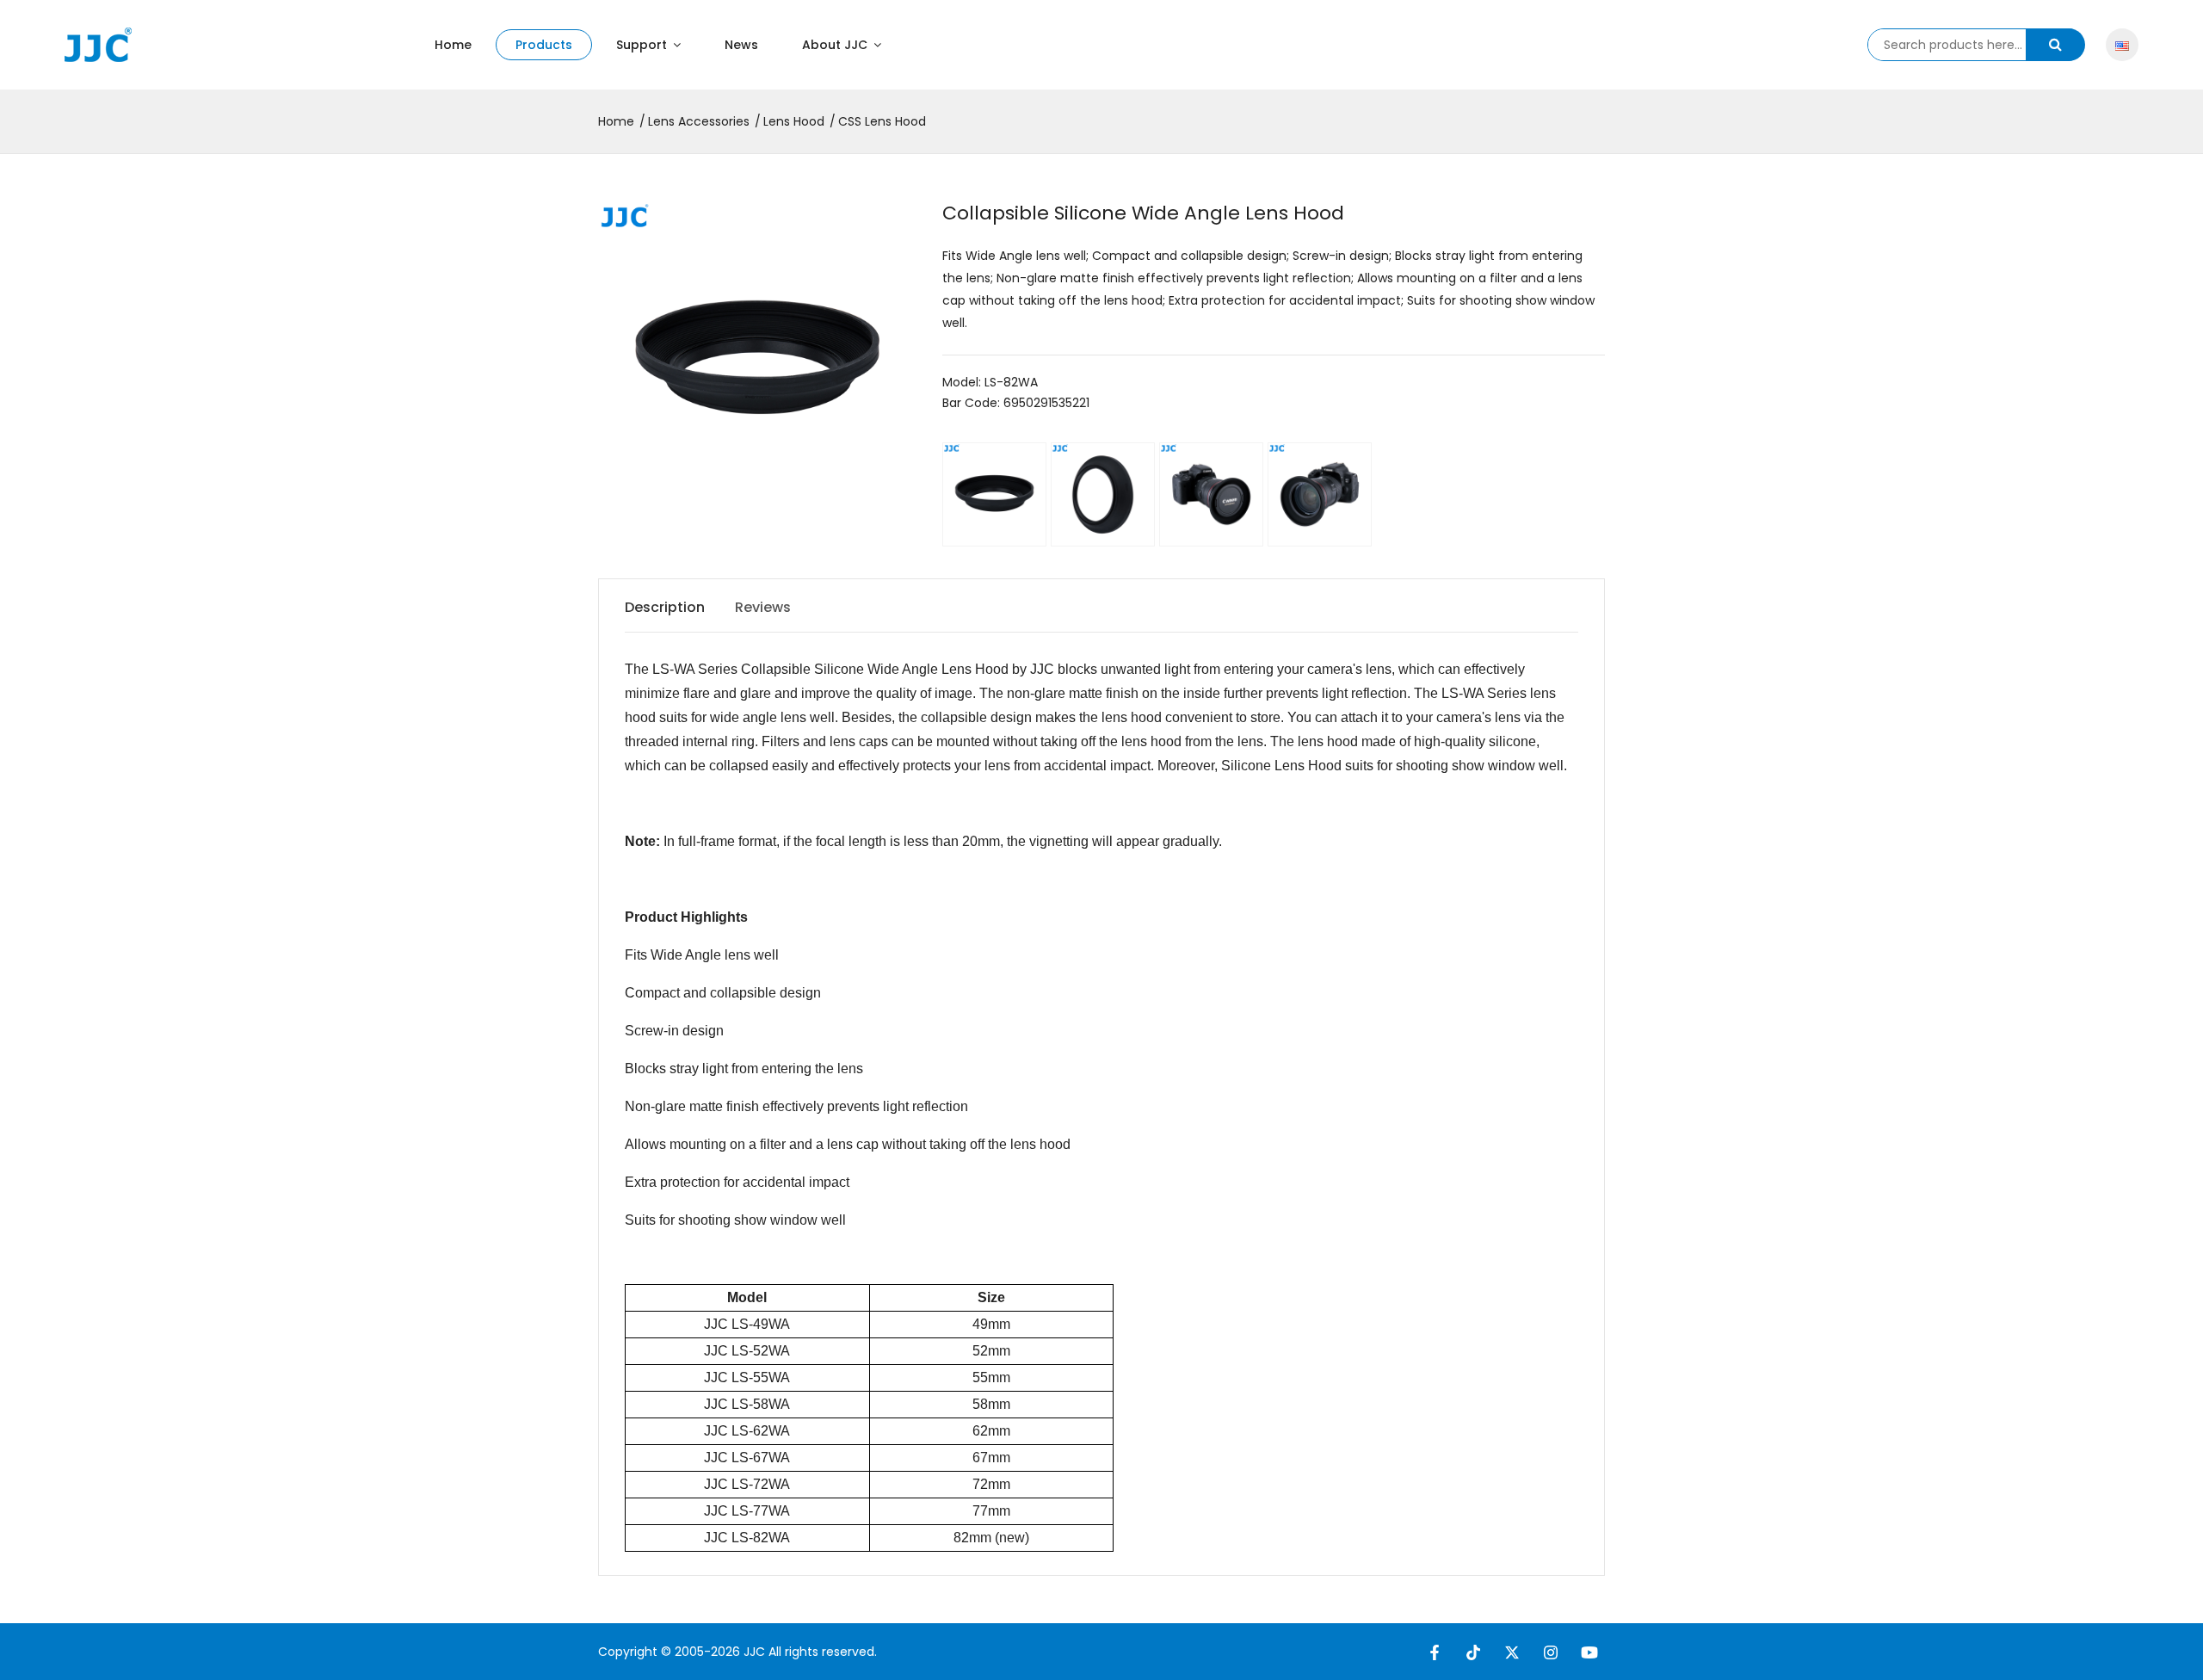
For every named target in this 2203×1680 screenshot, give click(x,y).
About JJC (836, 45)
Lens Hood (794, 121)
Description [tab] (665, 607)
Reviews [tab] (763, 607)
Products (544, 45)
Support (643, 45)
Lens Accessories (699, 121)
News (741, 45)
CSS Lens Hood (882, 121)
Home (453, 45)
